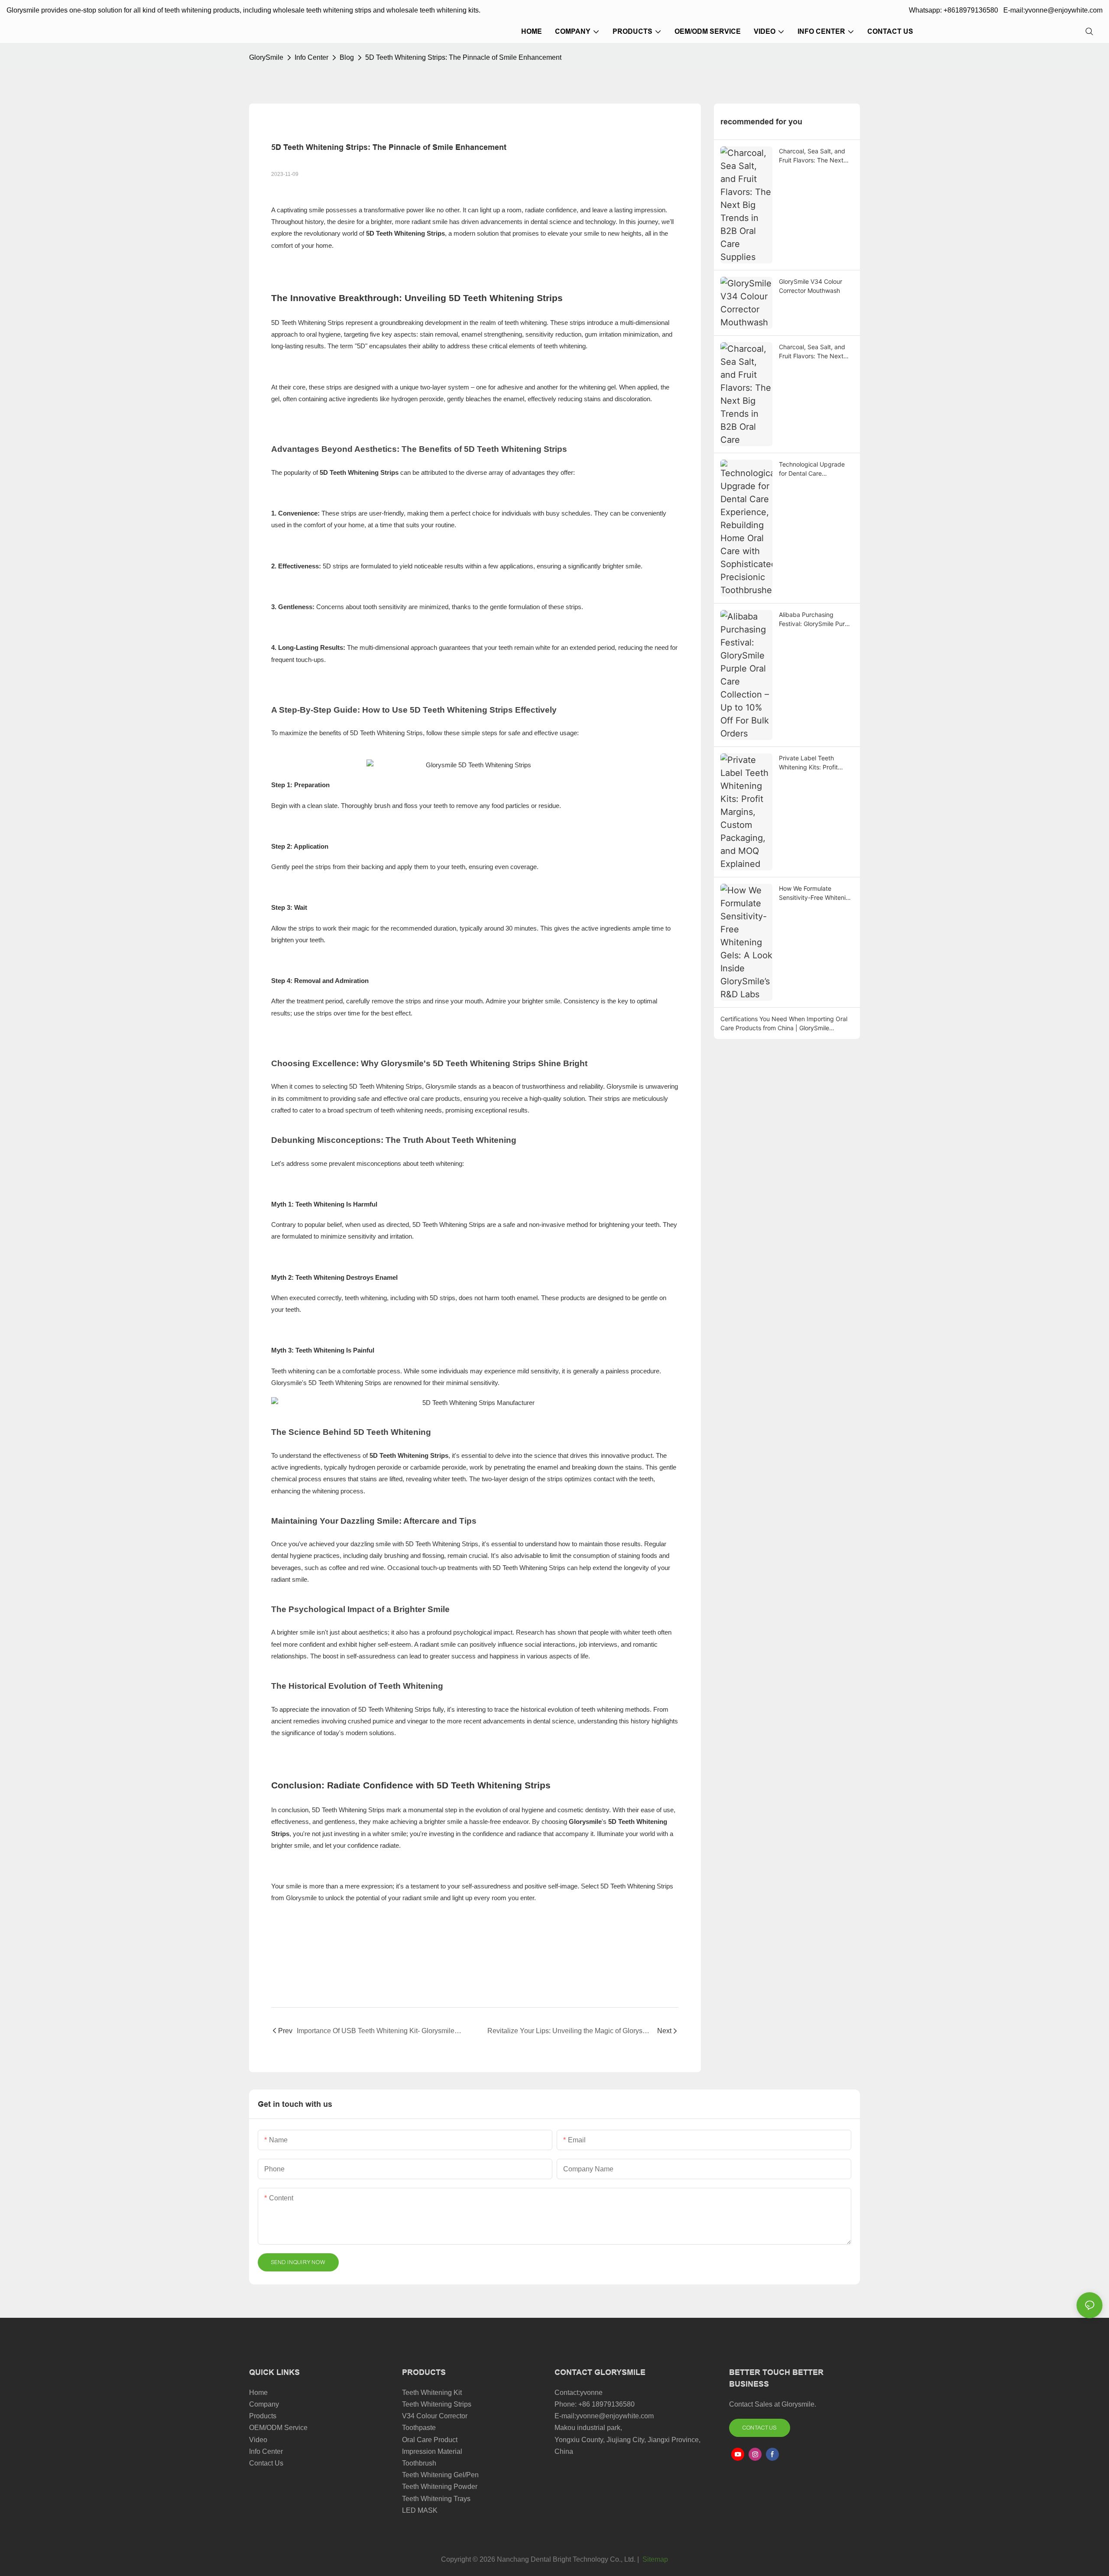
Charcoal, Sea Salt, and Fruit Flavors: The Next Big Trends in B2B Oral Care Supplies (812, 156)
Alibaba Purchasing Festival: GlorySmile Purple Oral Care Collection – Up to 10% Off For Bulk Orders (816, 620)
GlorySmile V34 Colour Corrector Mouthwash (811, 286)
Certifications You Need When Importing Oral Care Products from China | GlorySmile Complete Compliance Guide (784, 1024)
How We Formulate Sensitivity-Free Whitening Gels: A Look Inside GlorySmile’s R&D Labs (816, 893)
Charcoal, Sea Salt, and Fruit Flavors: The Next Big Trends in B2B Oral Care (812, 352)
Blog (347, 57)
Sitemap (654, 2559)
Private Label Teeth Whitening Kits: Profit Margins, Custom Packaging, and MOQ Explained (809, 763)
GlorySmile (266, 57)
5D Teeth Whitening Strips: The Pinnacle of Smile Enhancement (463, 57)
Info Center (311, 57)
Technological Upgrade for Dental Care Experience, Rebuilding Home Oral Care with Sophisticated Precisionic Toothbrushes (814, 469)
